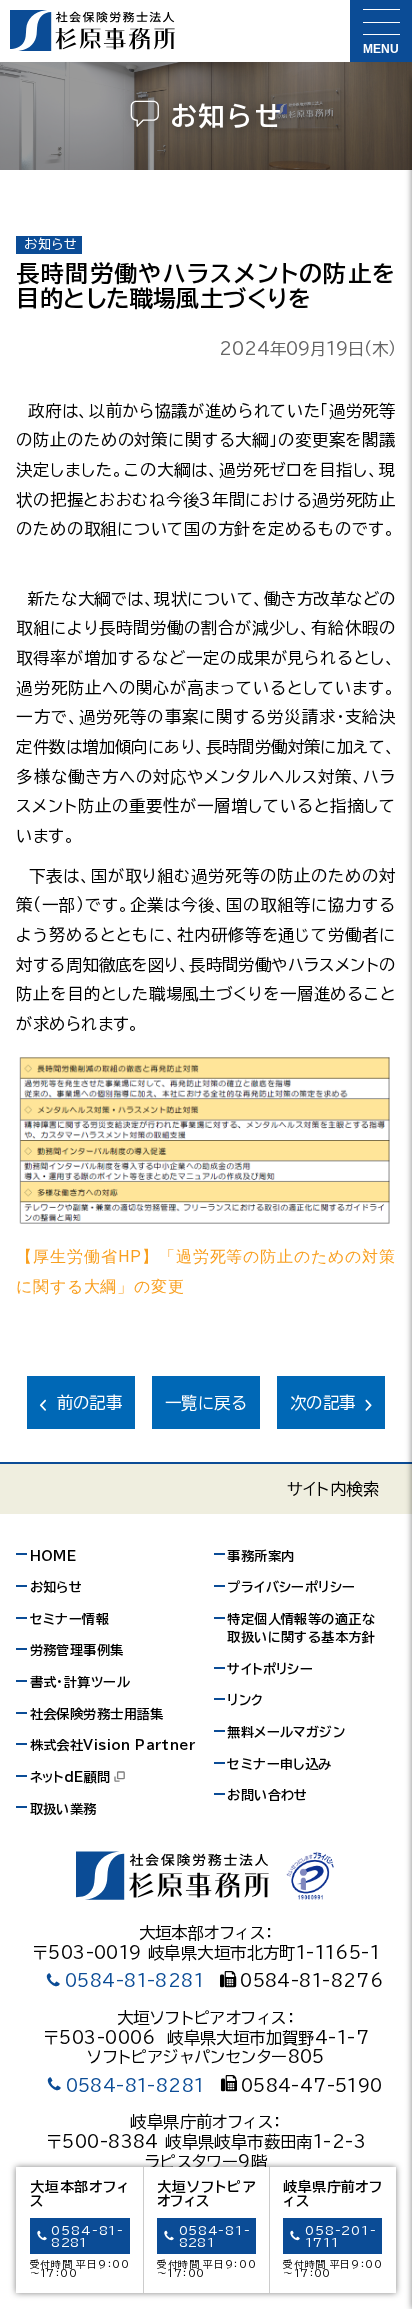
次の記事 (323, 1402)
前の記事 (90, 1402)
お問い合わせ (267, 1795)
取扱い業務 (63, 1809)
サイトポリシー (270, 1669)
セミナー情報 (69, 1619)
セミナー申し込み (279, 1764)
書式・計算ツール (80, 1682)
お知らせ (56, 1587)
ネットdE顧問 (70, 1777)
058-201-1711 (340, 2236)
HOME (53, 1556)
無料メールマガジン (286, 1732)
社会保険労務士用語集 (97, 1714)
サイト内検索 (333, 1489)
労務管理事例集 (77, 1650)
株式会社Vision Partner (112, 1745)
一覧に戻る (206, 1402)
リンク (245, 1700)
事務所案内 (260, 1556)
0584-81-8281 (134, 1980)
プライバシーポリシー (291, 1587)
